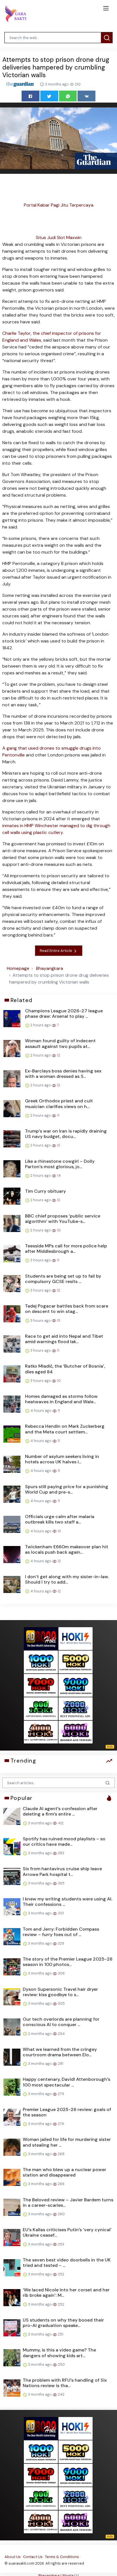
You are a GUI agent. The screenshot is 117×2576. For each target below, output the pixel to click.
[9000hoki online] (76, 1685)
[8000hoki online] (41, 1638)
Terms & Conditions (62, 2557)
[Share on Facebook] (31, 96)
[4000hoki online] (41, 1732)
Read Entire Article (56, 951)
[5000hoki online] (76, 1662)
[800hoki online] (41, 1708)
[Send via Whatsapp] (68, 96)
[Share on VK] (86, 96)
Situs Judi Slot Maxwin (59, 237)
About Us (13, 2557)
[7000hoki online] (41, 1685)
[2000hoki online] (76, 1708)
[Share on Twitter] (49, 96)
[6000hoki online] (76, 1732)
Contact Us (33, 2557)
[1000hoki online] (41, 1662)
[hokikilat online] (76, 1638)
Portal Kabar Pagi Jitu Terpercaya (59, 205)
